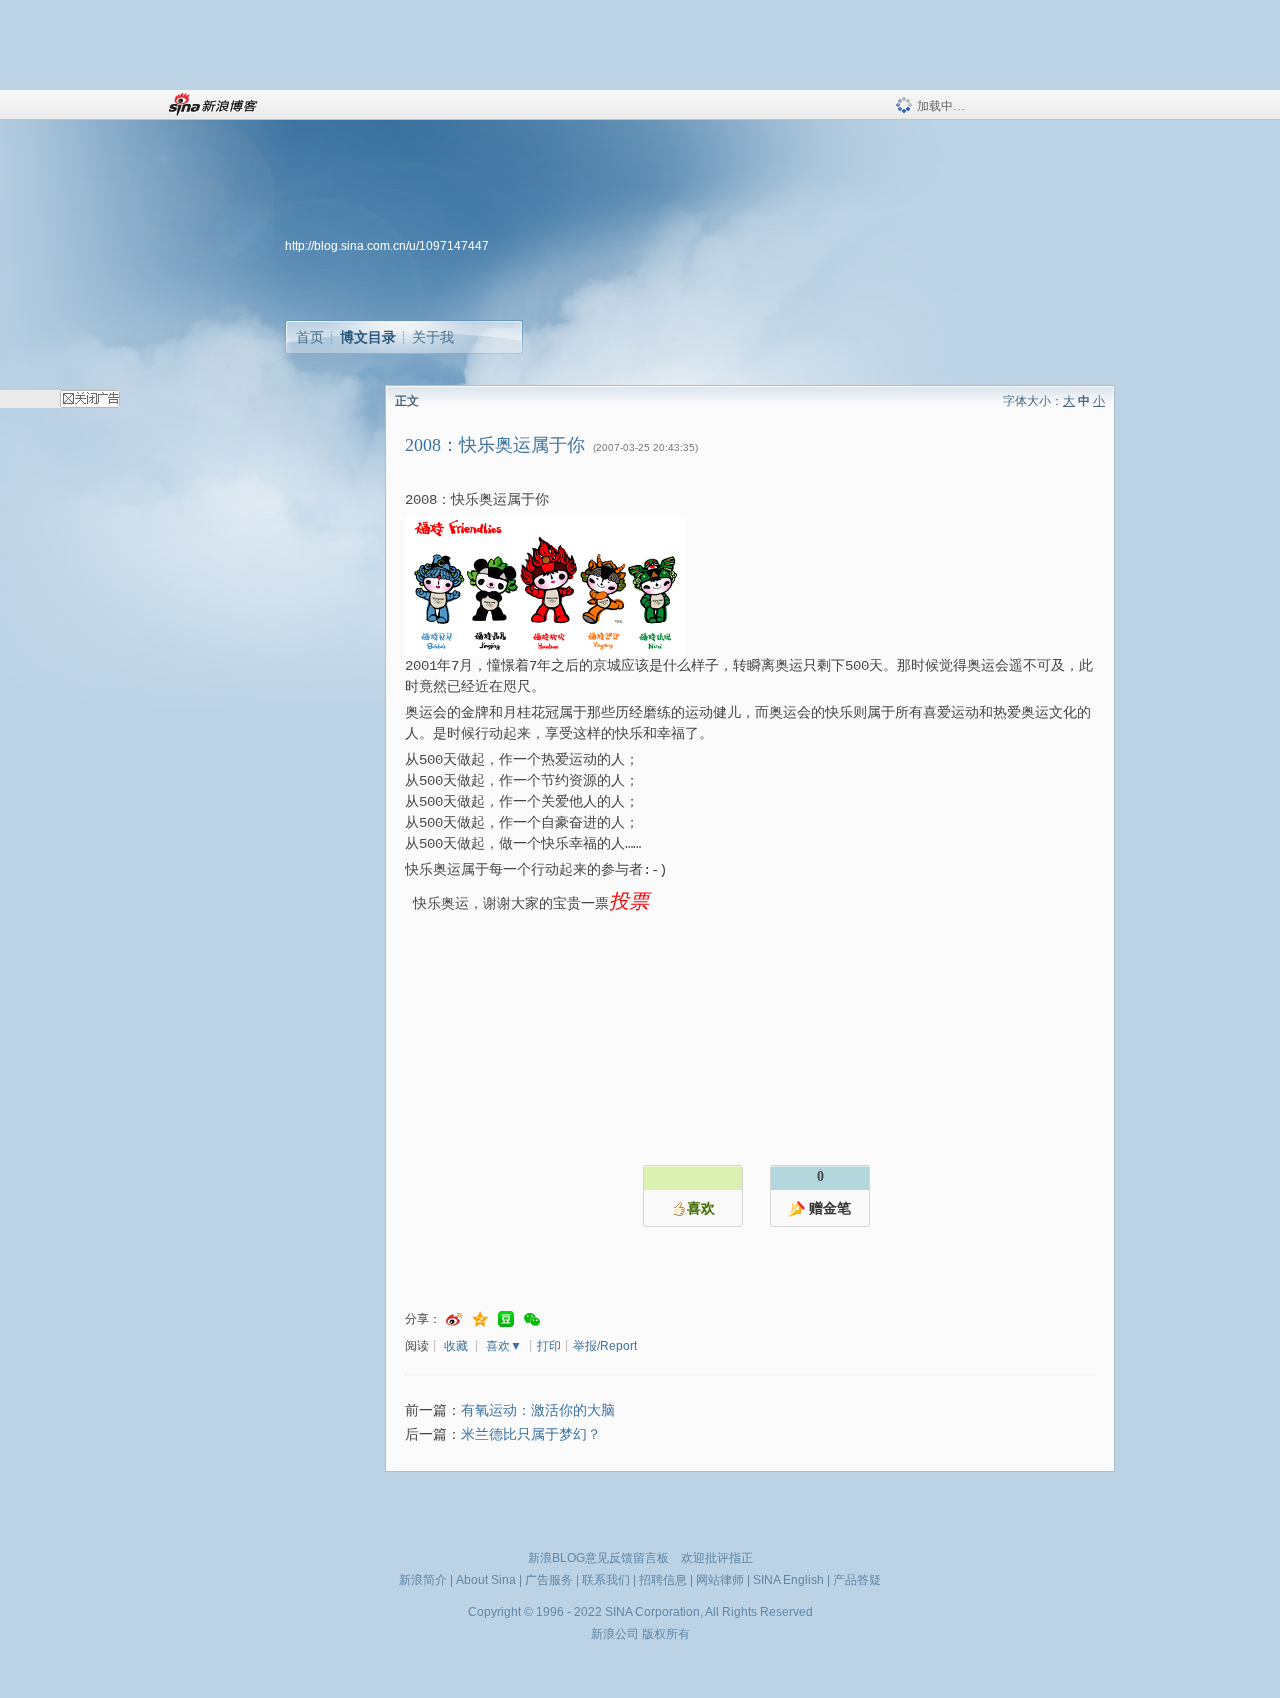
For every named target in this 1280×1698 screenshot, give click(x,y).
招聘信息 (663, 1580)
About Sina (486, 1580)
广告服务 (549, 1580)
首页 (310, 337)
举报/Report (605, 1346)
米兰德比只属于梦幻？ (531, 1434)
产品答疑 (857, 1580)
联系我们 (606, 1580)
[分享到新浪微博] (454, 1319)
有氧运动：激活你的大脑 (538, 1410)
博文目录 (368, 337)
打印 (549, 1346)
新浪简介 (423, 1580)
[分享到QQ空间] (480, 1319)
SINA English (788, 1580)
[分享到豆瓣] (506, 1319)
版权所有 (666, 1634)
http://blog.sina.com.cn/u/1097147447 (387, 246)
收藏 (456, 1346)
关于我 (433, 337)
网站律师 (720, 1580)
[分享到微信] (532, 1319)
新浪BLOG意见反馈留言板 (598, 1558)
